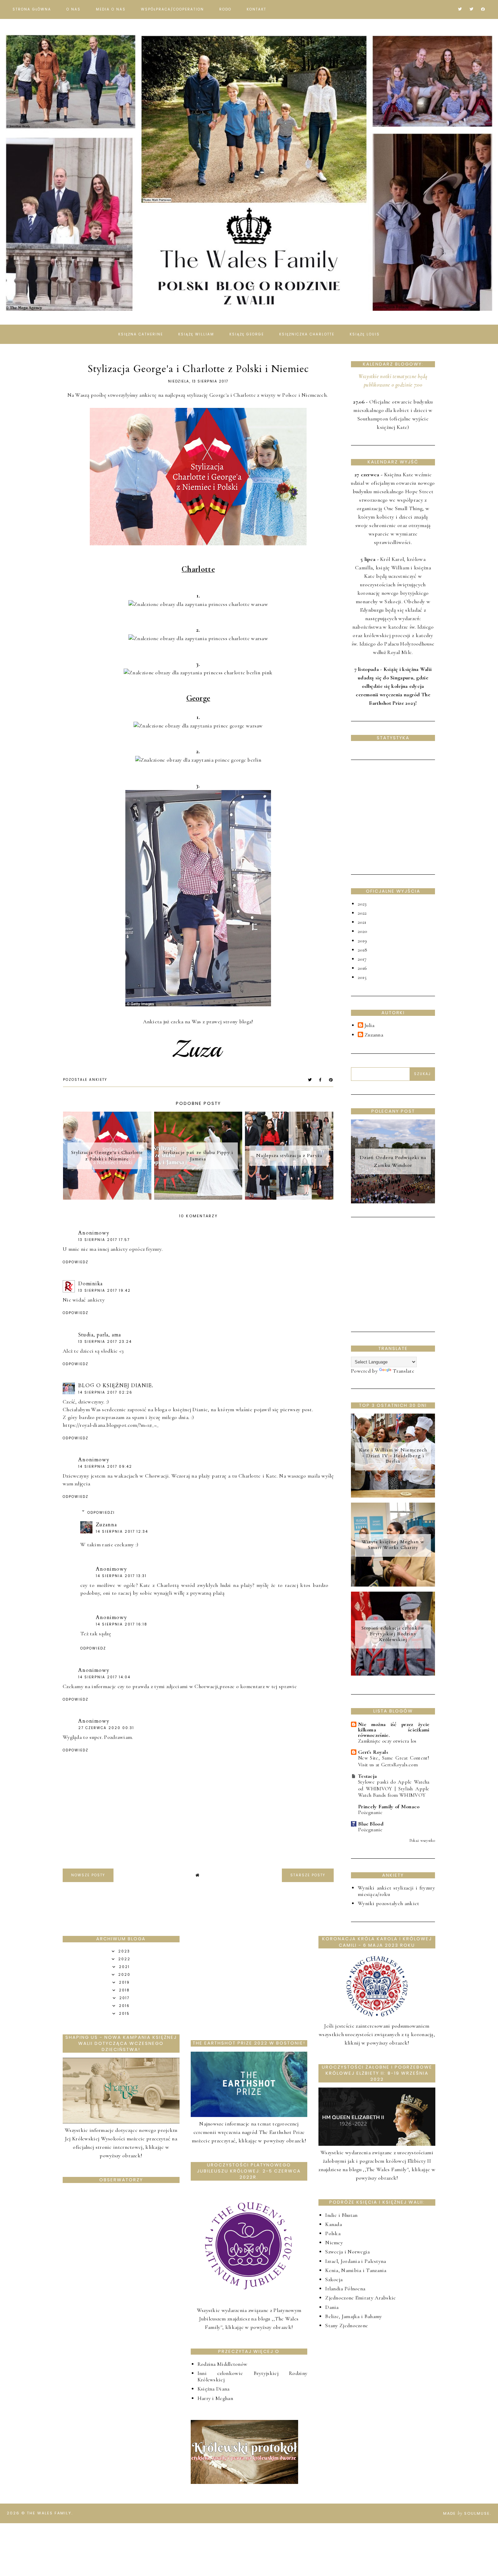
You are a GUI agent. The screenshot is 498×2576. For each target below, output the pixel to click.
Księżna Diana (214, 2389)
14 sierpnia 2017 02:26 (105, 1392)
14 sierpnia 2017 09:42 (105, 1467)
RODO (225, 9)
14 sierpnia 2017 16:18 (122, 1624)
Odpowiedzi (101, 1513)
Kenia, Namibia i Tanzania (356, 2270)
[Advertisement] (402, 816)
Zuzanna (106, 1525)
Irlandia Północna (345, 2289)
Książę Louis (365, 334)
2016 (362, 968)
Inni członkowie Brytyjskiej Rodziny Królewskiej (253, 2376)
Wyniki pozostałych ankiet (389, 1903)
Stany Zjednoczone (347, 2326)
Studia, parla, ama (100, 1335)
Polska (333, 2233)
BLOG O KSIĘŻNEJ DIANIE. (116, 1385)
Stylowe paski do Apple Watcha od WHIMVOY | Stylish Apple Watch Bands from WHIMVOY (394, 1789)
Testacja (367, 1776)
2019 (362, 941)
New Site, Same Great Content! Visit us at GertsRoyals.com (394, 1761)
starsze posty (308, 1875)
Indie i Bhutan (341, 2215)
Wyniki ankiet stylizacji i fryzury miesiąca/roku (396, 1891)
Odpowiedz (76, 1262)
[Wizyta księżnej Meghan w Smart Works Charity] (393, 1585)
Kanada (334, 2224)
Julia (370, 1025)
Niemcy (334, 2243)
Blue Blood (371, 1824)
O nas (74, 9)
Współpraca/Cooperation (172, 9)
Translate (403, 1371)
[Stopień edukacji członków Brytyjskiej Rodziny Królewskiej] (393, 1674)
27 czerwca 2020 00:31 (106, 1728)
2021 (362, 922)
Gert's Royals (373, 1752)
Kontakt (256, 9)
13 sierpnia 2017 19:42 (105, 1291)
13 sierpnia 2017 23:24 (105, 1342)
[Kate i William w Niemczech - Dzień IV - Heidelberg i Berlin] (393, 1496)
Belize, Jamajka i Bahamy (354, 2316)
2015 (362, 977)
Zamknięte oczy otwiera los (387, 1741)
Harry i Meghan (215, 2398)
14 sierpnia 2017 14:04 (104, 1677)
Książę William (196, 334)
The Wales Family (49, 2513)
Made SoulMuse (466, 2513)
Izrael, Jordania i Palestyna (356, 2261)
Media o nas (111, 9)
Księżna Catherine (141, 334)
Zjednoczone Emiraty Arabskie (360, 2298)
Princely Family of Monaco (389, 1807)
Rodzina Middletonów (223, 2364)
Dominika (90, 1284)
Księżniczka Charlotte (307, 334)
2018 (362, 950)
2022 (362, 913)
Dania (332, 2307)
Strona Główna (32, 9)
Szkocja (334, 2279)
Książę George (247, 334)
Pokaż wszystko (422, 1840)
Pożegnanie (370, 1812)
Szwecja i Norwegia (347, 2252)
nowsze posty (88, 1875)
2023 (362, 904)
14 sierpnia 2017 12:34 (122, 1532)
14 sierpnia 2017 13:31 (121, 1576)
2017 (362, 959)
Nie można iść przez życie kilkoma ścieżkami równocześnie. (394, 1730)
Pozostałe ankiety (85, 1080)
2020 (362, 931)
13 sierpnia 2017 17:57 (104, 1240)
